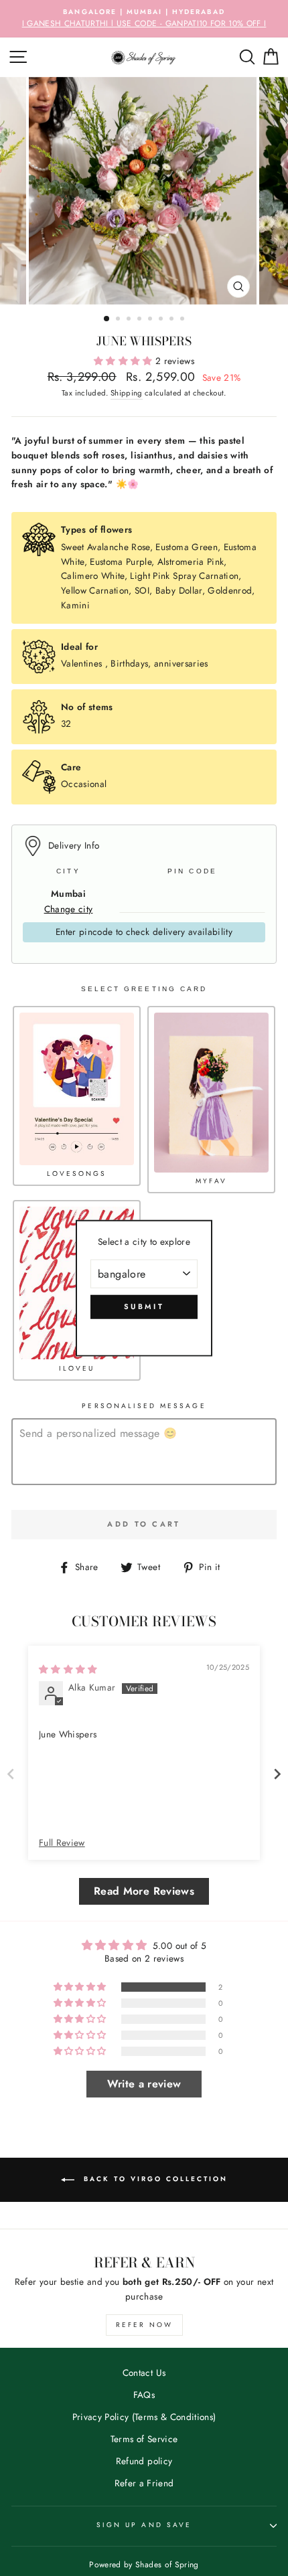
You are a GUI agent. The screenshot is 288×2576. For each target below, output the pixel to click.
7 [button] (173, 320)
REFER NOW (144, 2325)
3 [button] (130, 320)
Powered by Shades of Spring (144, 2565)
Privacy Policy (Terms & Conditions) (144, 2417)
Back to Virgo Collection (154, 2179)
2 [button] (119, 320)
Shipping (127, 393)
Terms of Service (144, 2439)
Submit (144, 1306)
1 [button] (107, 319)
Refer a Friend (144, 2483)
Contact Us (144, 2373)
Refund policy (144, 2461)
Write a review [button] (144, 2084)
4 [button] (141, 320)
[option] (144, 19)
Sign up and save (144, 2525)
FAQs (144, 2395)
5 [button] (151, 320)
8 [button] (184, 320)
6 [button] (162, 320)
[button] (125, 361)
